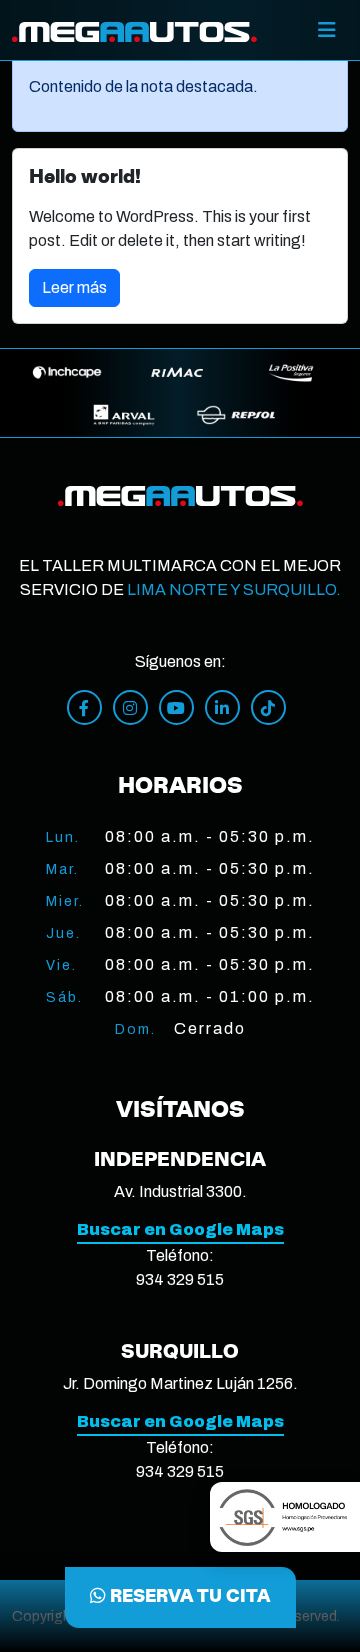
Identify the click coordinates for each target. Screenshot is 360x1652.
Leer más (74, 287)
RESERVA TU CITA (188, 1597)
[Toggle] (327, 30)
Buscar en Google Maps (180, 1229)
